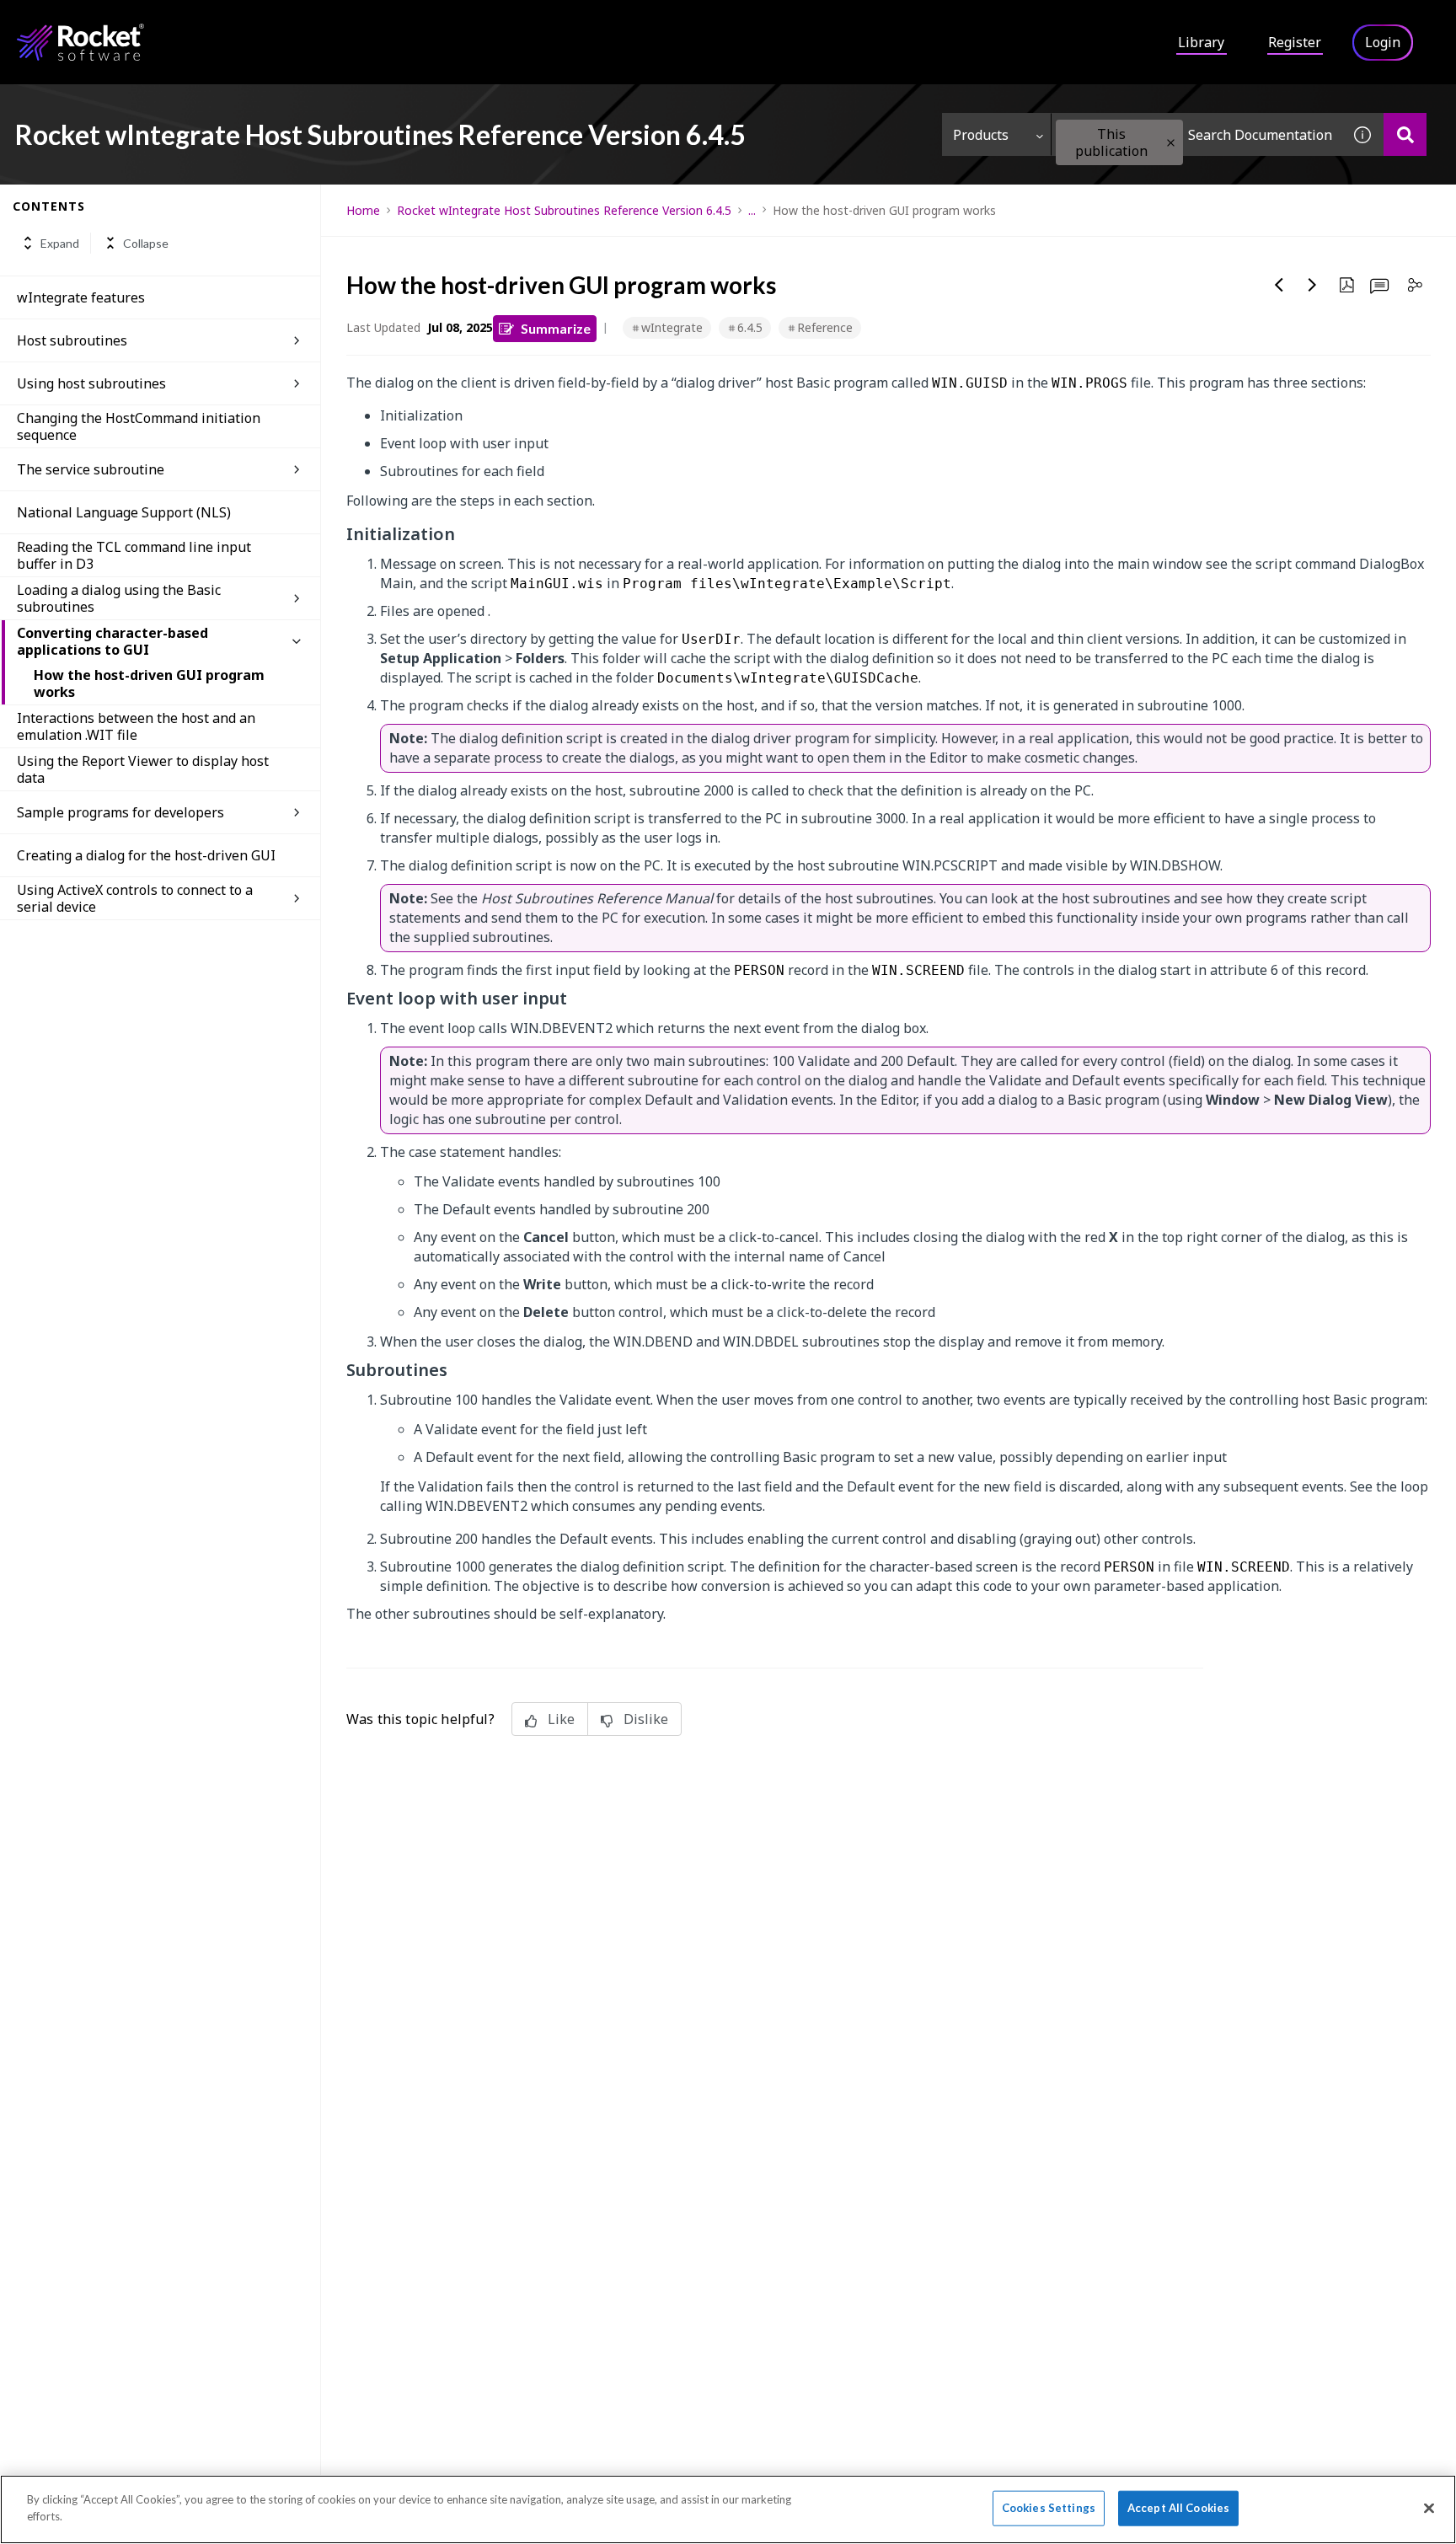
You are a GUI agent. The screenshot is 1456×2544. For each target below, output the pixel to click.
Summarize (556, 328)
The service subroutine (91, 469)
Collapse (146, 243)
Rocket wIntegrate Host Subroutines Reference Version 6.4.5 (564, 210)
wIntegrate (672, 327)
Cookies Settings (1049, 2508)
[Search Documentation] (1405, 134)
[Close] (1429, 2508)
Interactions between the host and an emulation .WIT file (136, 726)
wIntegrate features (81, 297)
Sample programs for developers (120, 812)
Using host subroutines (91, 383)
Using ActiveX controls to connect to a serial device (135, 898)
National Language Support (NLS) (124, 512)
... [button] (752, 210)
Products (981, 135)
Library (1201, 42)
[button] (1171, 143)
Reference (825, 327)
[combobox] (1196, 134)
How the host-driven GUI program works (149, 683)
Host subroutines (72, 340)
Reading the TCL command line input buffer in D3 (134, 555)
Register (1295, 42)
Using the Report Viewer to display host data (143, 769)
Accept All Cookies (1178, 2508)
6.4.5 (750, 327)
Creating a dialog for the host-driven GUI (146, 855)
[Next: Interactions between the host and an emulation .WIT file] (1313, 285)
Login (1383, 42)
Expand (60, 243)
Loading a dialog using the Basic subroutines (119, 598)
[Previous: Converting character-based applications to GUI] (1279, 285)
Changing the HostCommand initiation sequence (139, 426)
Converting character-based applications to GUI (112, 641)
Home (363, 210)
